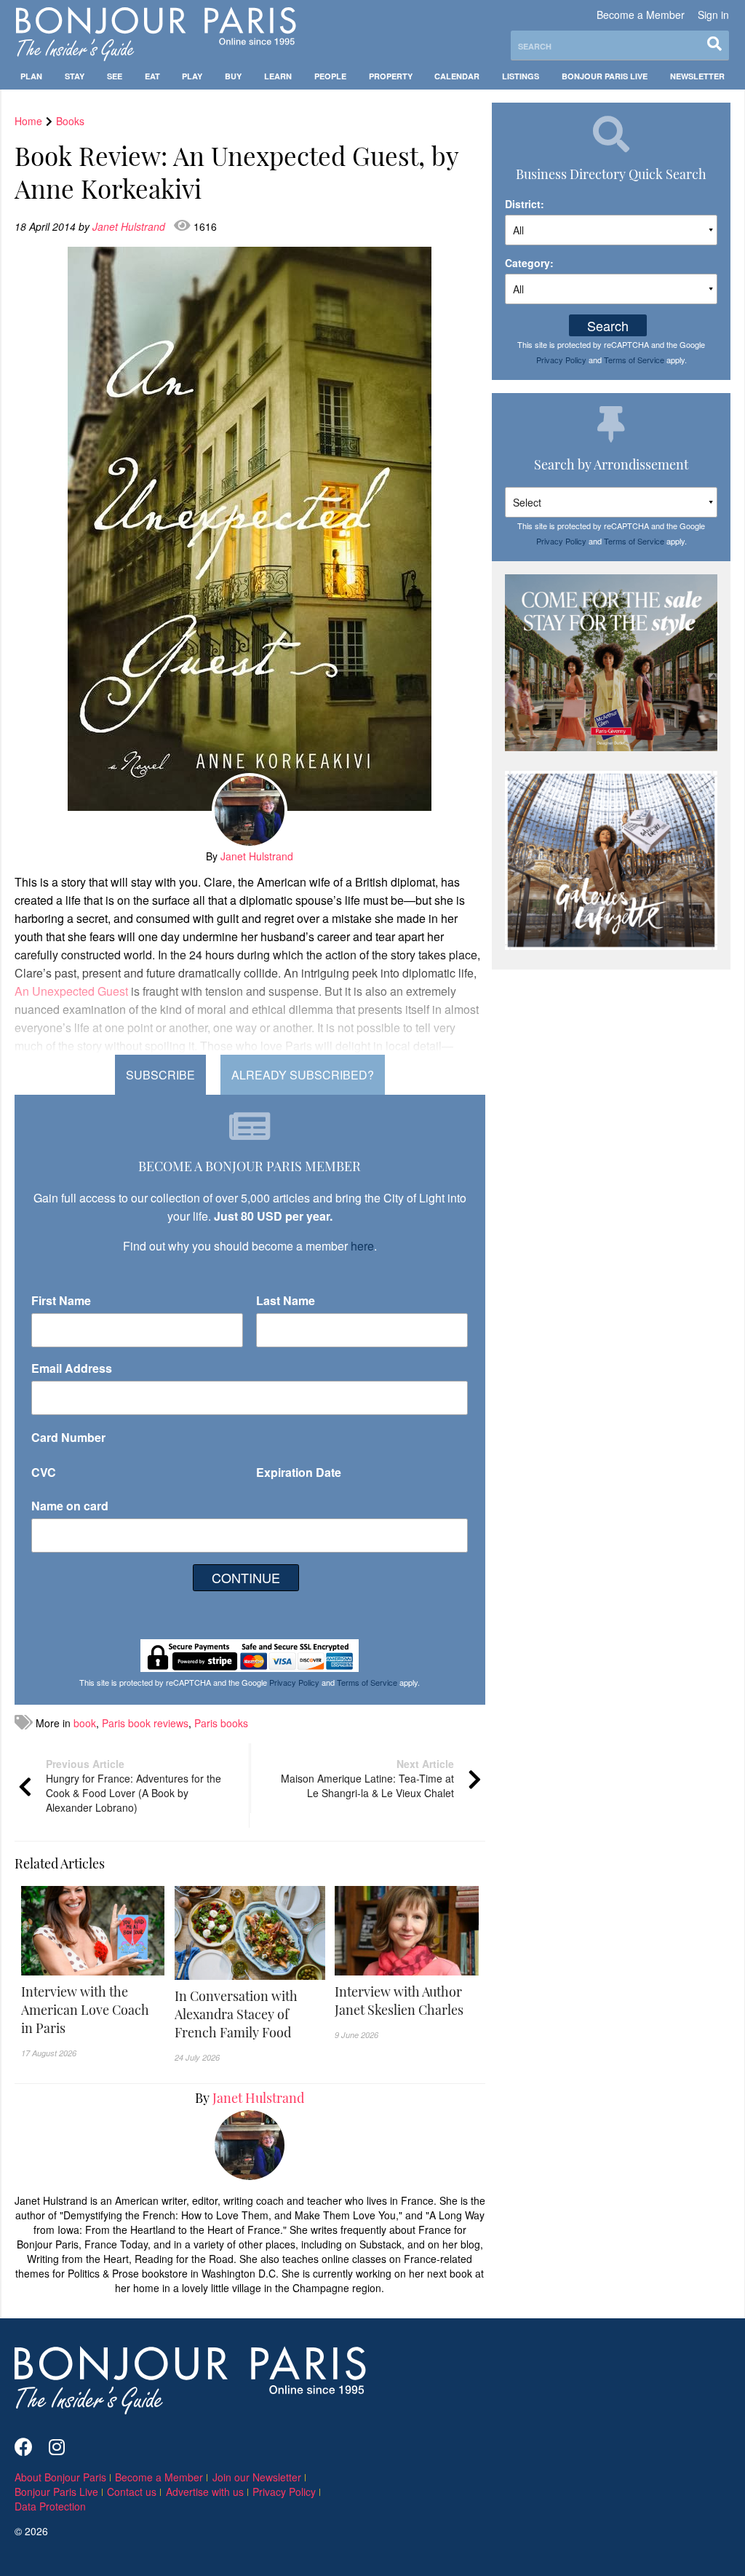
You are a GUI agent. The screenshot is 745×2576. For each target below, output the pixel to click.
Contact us (132, 2492)
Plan (31, 76)
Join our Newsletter (257, 2477)
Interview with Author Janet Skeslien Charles (399, 2001)
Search (608, 325)
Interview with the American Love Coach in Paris (85, 2010)
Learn (278, 76)
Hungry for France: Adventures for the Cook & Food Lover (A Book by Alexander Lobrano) (134, 1786)
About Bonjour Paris (60, 2477)
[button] (93, 2010)
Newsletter (697, 76)
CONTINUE (246, 1577)
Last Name (286, 1300)
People (330, 76)
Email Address (72, 1368)
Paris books (221, 1723)
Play (192, 76)
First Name (61, 1300)
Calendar (457, 76)
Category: (529, 263)
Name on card (70, 1506)
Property (391, 76)
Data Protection (50, 2506)
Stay (75, 76)
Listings (521, 76)
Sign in (713, 15)
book (85, 1723)
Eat (152, 76)
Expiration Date (299, 1472)
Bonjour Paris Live (605, 76)
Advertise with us (205, 2492)
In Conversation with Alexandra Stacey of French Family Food (236, 2014)
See (115, 76)
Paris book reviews (145, 1723)
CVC (44, 1472)
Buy (233, 76)
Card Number (68, 1437)
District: (525, 204)
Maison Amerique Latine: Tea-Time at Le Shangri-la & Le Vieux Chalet (367, 1778)
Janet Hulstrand (130, 226)
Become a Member (641, 15)
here (362, 1246)
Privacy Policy (294, 1682)
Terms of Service (367, 1682)
